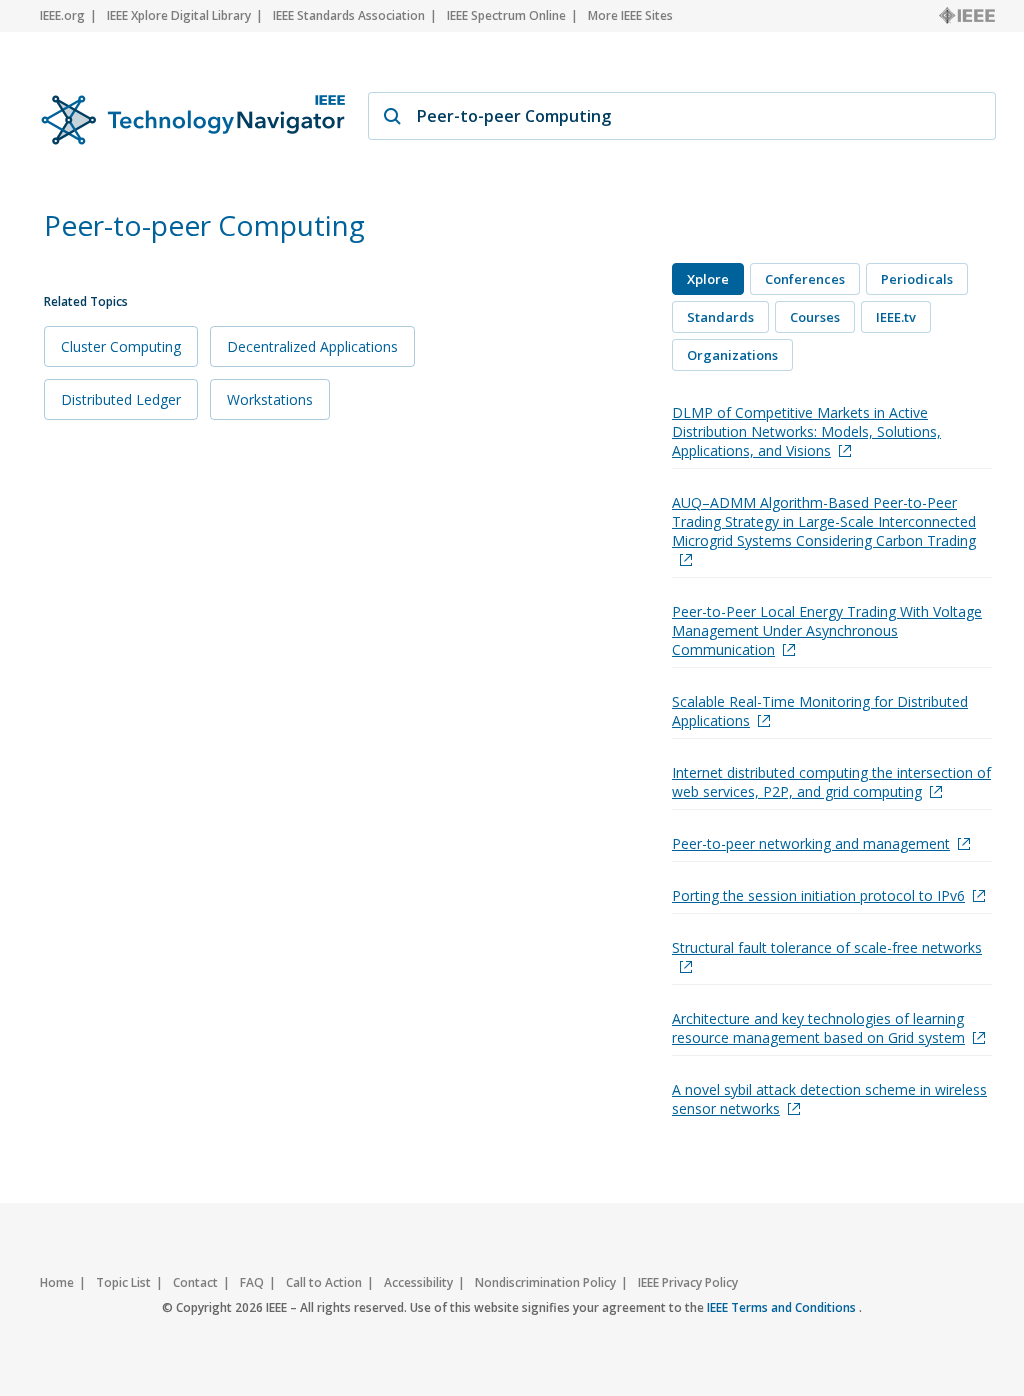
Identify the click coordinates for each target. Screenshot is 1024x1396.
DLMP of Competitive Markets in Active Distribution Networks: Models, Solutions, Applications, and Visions (806, 431)
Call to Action (324, 1282)
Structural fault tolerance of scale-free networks (827, 947)
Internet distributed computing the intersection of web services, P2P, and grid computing (831, 782)
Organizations (732, 355)
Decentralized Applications (312, 346)
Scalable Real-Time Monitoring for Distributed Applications (820, 711)
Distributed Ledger (121, 399)
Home (57, 1282)
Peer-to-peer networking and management (811, 843)
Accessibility (418, 1282)
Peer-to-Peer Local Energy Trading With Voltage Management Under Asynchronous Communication (827, 630)
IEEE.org (62, 15)
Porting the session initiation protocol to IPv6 (818, 895)
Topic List (123, 1282)
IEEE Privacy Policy (688, 1282)
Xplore (708, 279)
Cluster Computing (121, 346)
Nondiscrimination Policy (545, 1282)
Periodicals (917, 279)
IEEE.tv (896, 317)
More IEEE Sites (630, 15)
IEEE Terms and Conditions (783, 1307)
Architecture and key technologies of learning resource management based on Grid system (818, 1028)
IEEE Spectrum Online (506, 15)
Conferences (805, 279)
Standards (720, 317)
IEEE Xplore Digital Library (179, 15)
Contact (195, 1282)
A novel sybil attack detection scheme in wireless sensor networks (829, 1099)
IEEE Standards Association (349, 15)
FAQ (252, 1282)
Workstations (270, 399)
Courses (815, 317)
